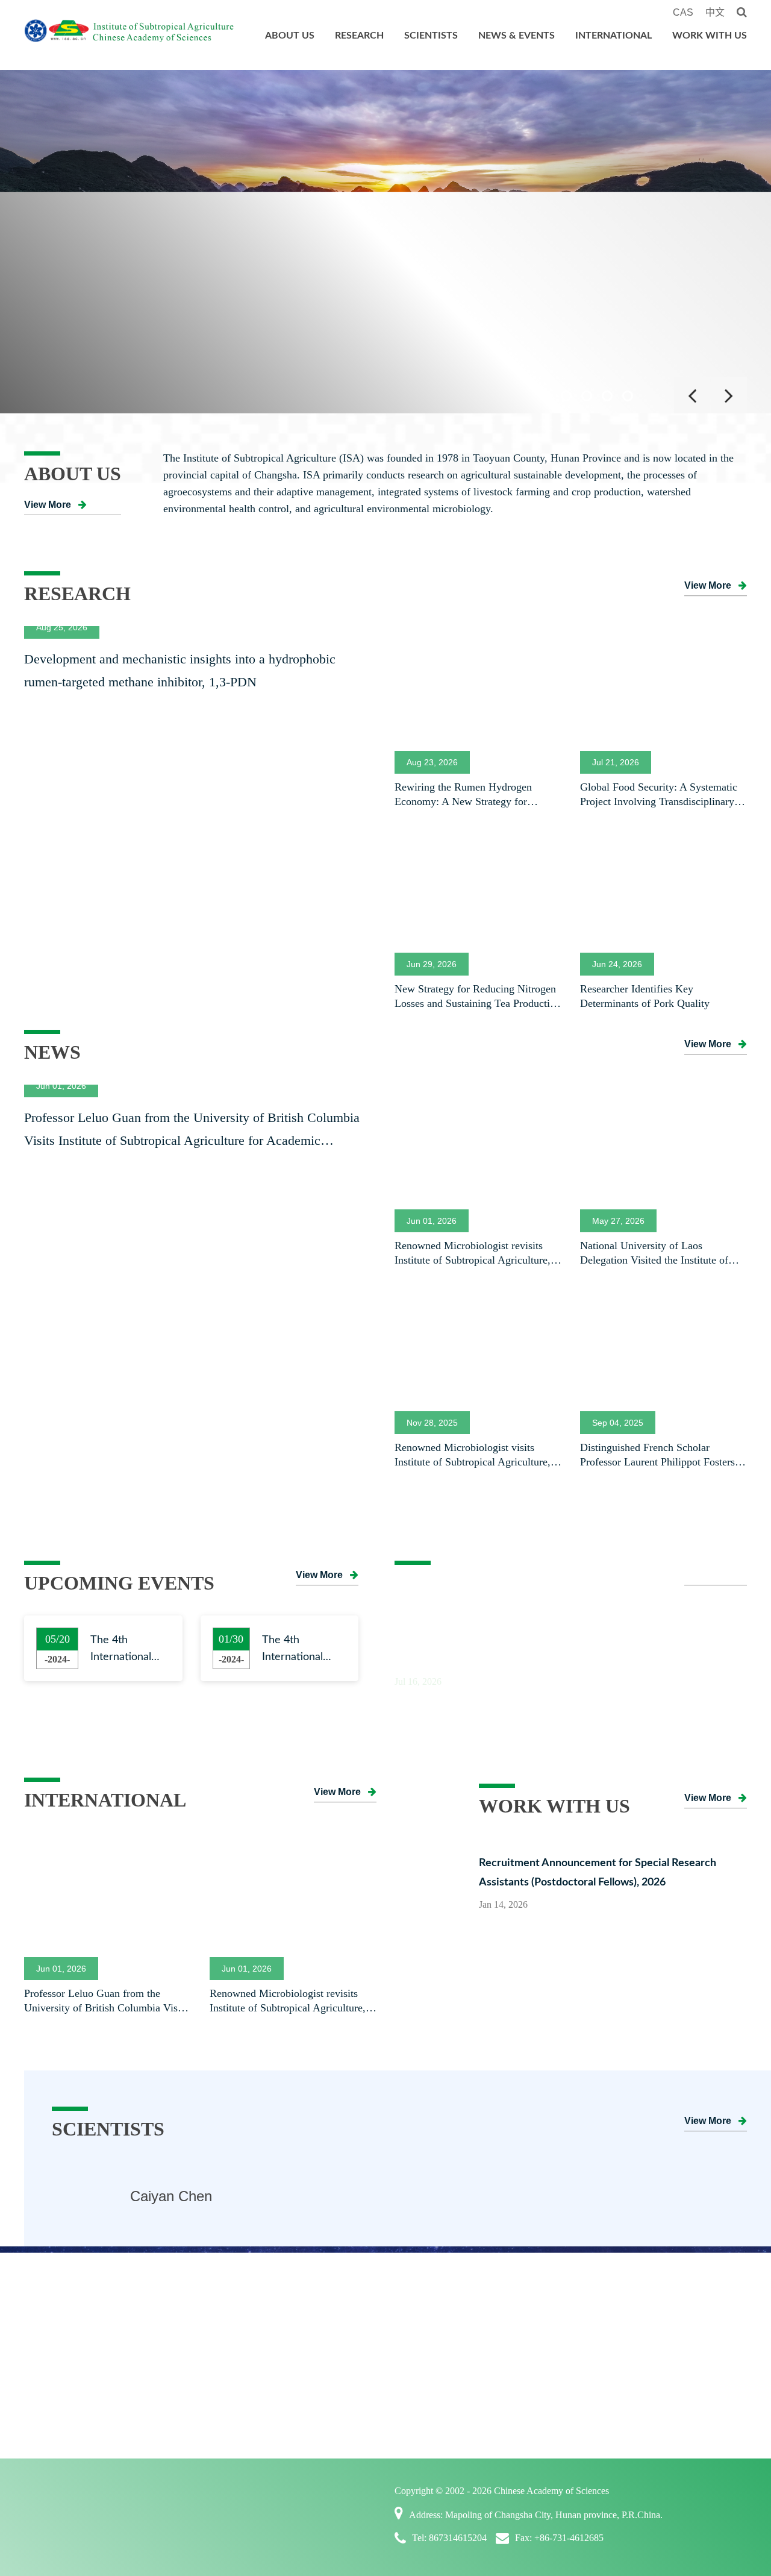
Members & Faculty (316, 2322)
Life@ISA (687, 2347)
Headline (424, 2322)
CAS (683, 12)
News (417, 2347)
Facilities (163, 2398)
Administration (67, 2398)
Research (359, 36)
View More (48, 505)
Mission (51, 2347)
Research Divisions (186, 2347)
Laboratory (167, 2372)
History (50, 2372)
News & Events (517, 36)
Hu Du (336, 2196)
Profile (48, 2322)
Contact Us (58, 2423)
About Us (290, 36)
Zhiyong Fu (537, 2196)
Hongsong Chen (181, 2196)
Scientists (431, 36)
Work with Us (710, 36)
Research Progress (183, 2322)
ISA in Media (434, 2372)
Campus (682, 2372)
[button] (546, 396)
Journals (161, 2423)
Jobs (674, 2322)
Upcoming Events (443, 2398)
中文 (715, 12)
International (613, 36)
